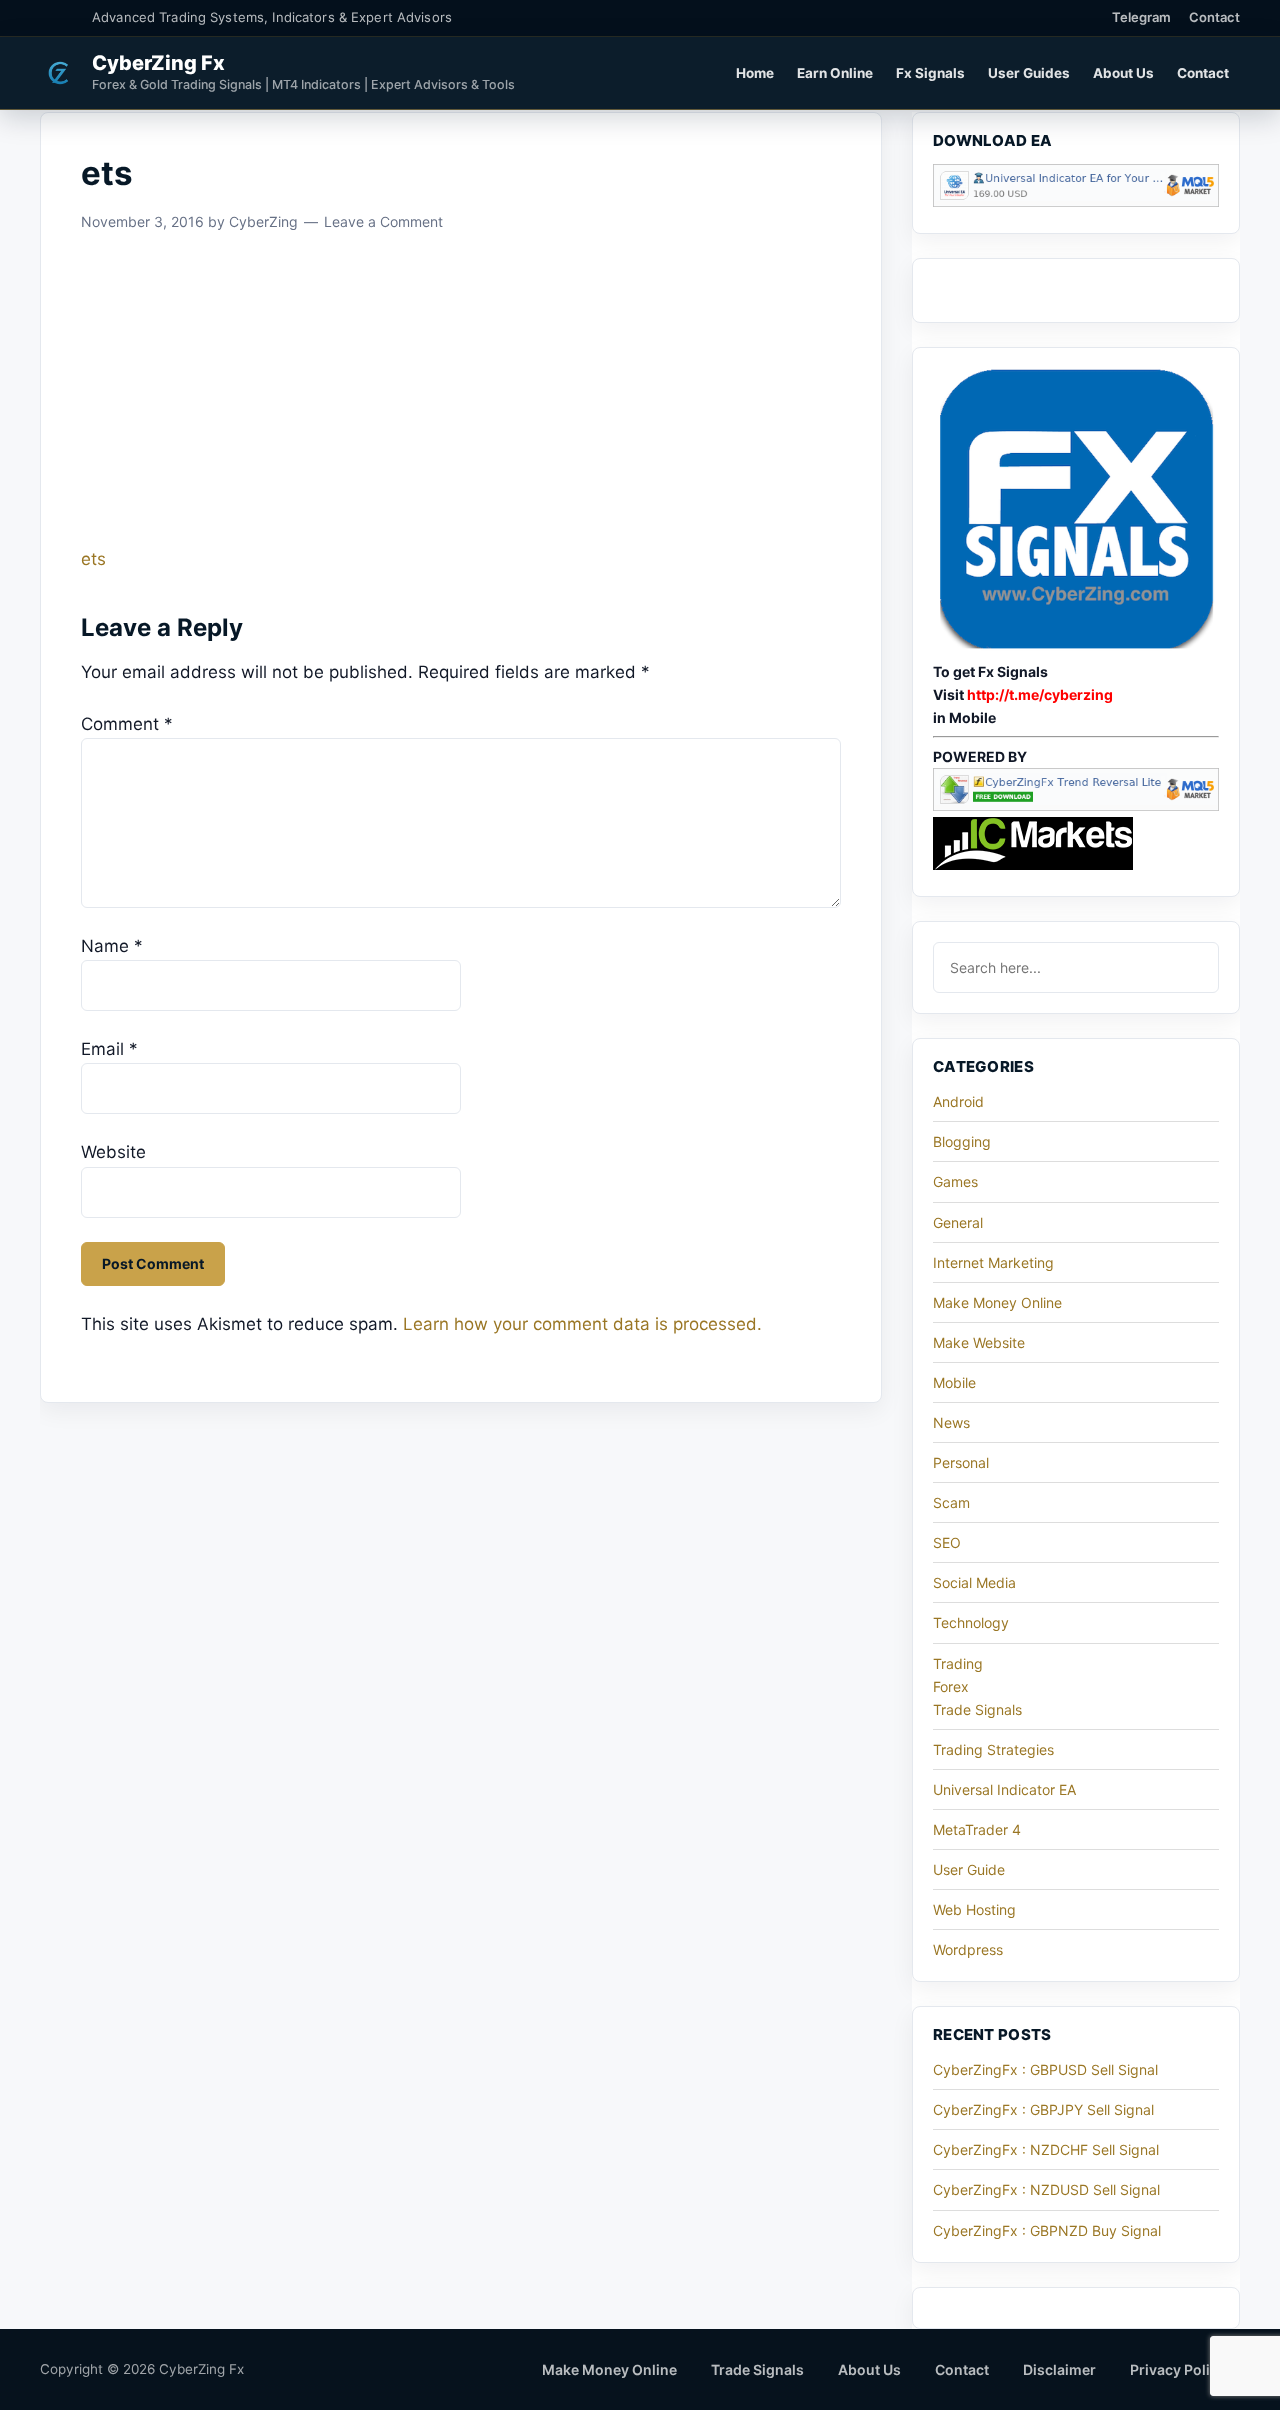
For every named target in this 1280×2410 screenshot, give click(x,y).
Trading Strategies (993, 1749)
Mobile (954, 1382)
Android (958, 1101)
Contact (1214, 17)
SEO (947, 1542)
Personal (961, 1462)
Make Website (979, 1342)
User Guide (969, 1869)
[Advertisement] (461, 397)
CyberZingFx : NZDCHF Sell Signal (1046, 2149)
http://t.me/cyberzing (1040, 694)
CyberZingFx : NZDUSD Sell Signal (1046, 2189)
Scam (951, 1502)
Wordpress (968, 1949)
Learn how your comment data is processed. (582, 1324)
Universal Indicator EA (1004, 1789)
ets (93, 559)
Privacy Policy (1178, 2369)
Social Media (974, 1582)
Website (113, 1152)
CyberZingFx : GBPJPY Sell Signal (1043, 2109)
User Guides (1029, 73)
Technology (971, 1622)
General (958, 1222)
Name (112, 946)
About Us (1123, 73)
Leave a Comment (383, 221)
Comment (127, 724)
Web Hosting (974, 1909)
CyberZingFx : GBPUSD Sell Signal (1045, 2069)
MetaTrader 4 (977, 1829)
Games (955, 1181)
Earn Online (835, 73)
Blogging (962, 1141)
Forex (951, 1686)
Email (109, 1049)
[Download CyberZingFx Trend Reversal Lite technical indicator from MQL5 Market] (1076, 805)
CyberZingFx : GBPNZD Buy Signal (1047, 2230)
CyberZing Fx (158, 63)
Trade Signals (977, 1709)
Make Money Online (997, 1302)
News (951, 1422)
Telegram (1141, 17)
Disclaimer (1059, 2369)
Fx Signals (930, 73)
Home (755, 73)
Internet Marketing (993, 1262)
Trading (958, 1663)
